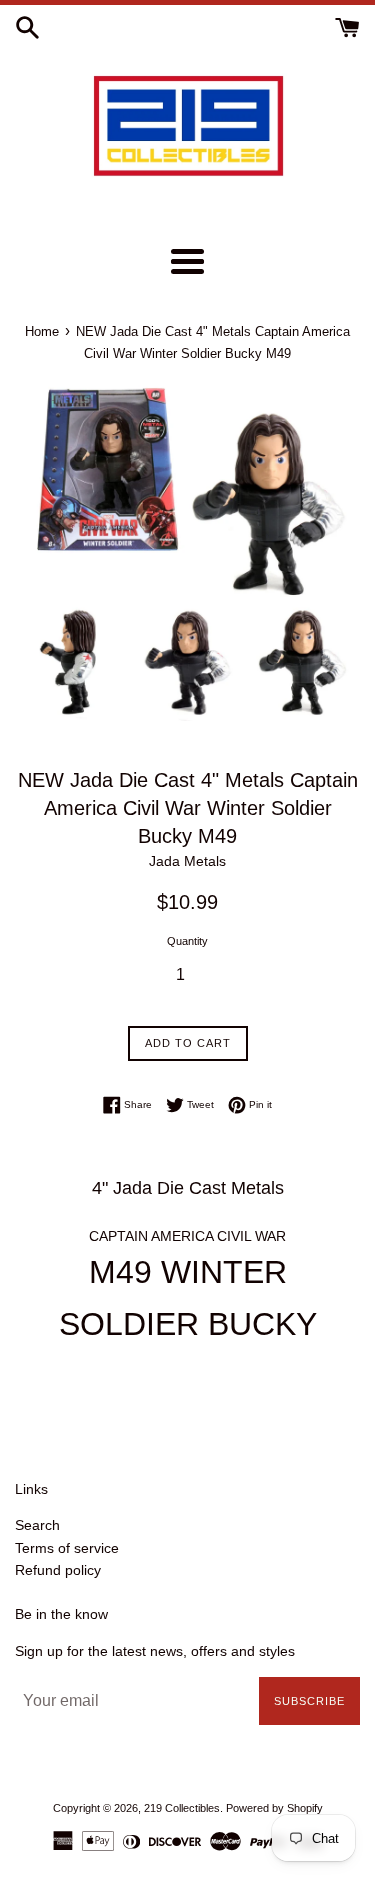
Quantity (187, 941)
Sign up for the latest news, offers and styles (155, 1651)
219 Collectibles (182, 1808)
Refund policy (58, 1570)
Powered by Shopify (274, 1808)
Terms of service (67, 1548)
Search (37, 1525)
